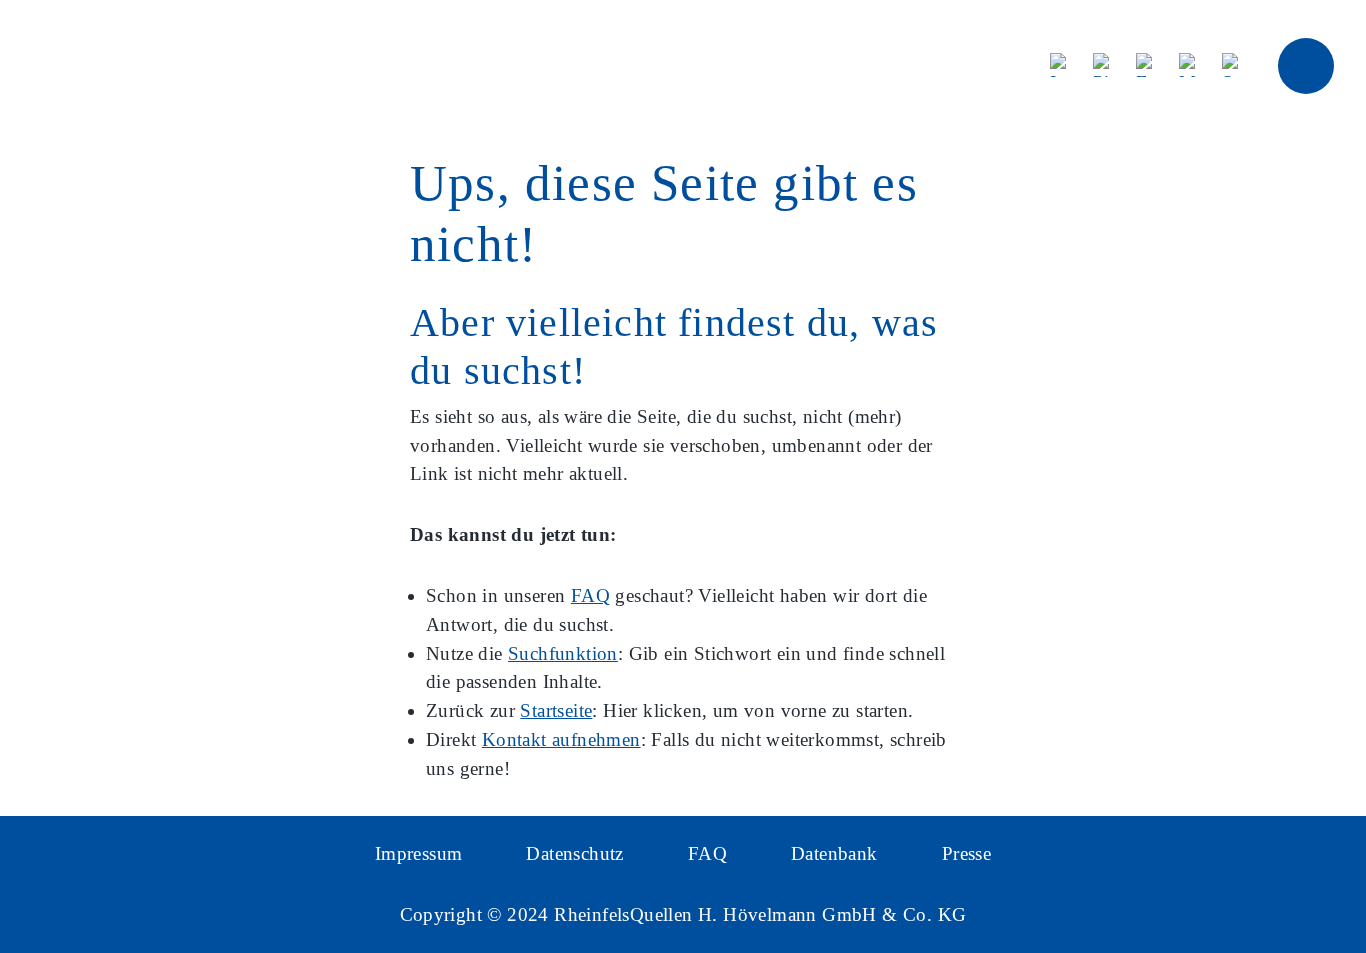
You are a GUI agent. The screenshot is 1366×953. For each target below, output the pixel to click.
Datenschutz (574, 853)
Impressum (419, 853)
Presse (966, 853)
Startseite (556, 710)
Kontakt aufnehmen (561, 739)
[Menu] (1306, 66)
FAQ (590, 595)
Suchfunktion (563, 653)
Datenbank (834, 853)
